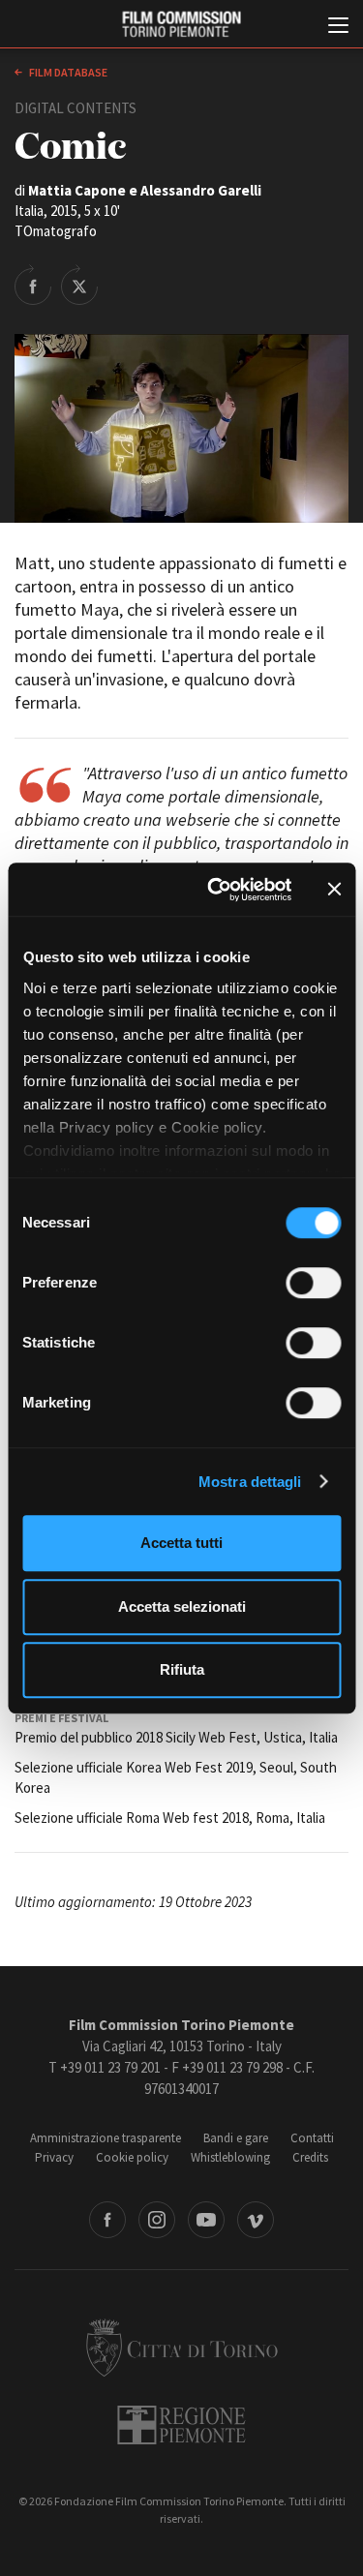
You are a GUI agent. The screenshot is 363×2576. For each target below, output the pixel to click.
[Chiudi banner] (334, 890)
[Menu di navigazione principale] (338, 27)
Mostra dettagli (250, 1482)
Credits (310, 2157)
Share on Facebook (33, 285)
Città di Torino (182, 2348)
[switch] (313, 1283)
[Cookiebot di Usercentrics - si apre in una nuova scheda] (216, 890)
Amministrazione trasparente (106, 2138)
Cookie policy (132, 2157)
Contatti (312, 2138)
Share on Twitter (79, 285)
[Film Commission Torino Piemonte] (181, 25)
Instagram (157, 2220)
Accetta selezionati (182, 1606)
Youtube (206, 2220)
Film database (67, 72)
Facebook (107, 2220)
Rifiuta (182, 1669)
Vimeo (256, 2220)
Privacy (54, 2157)
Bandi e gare (236, 2138)
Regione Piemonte (181, 2425)
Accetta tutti (181, 1543)
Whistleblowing (230, 2157)
